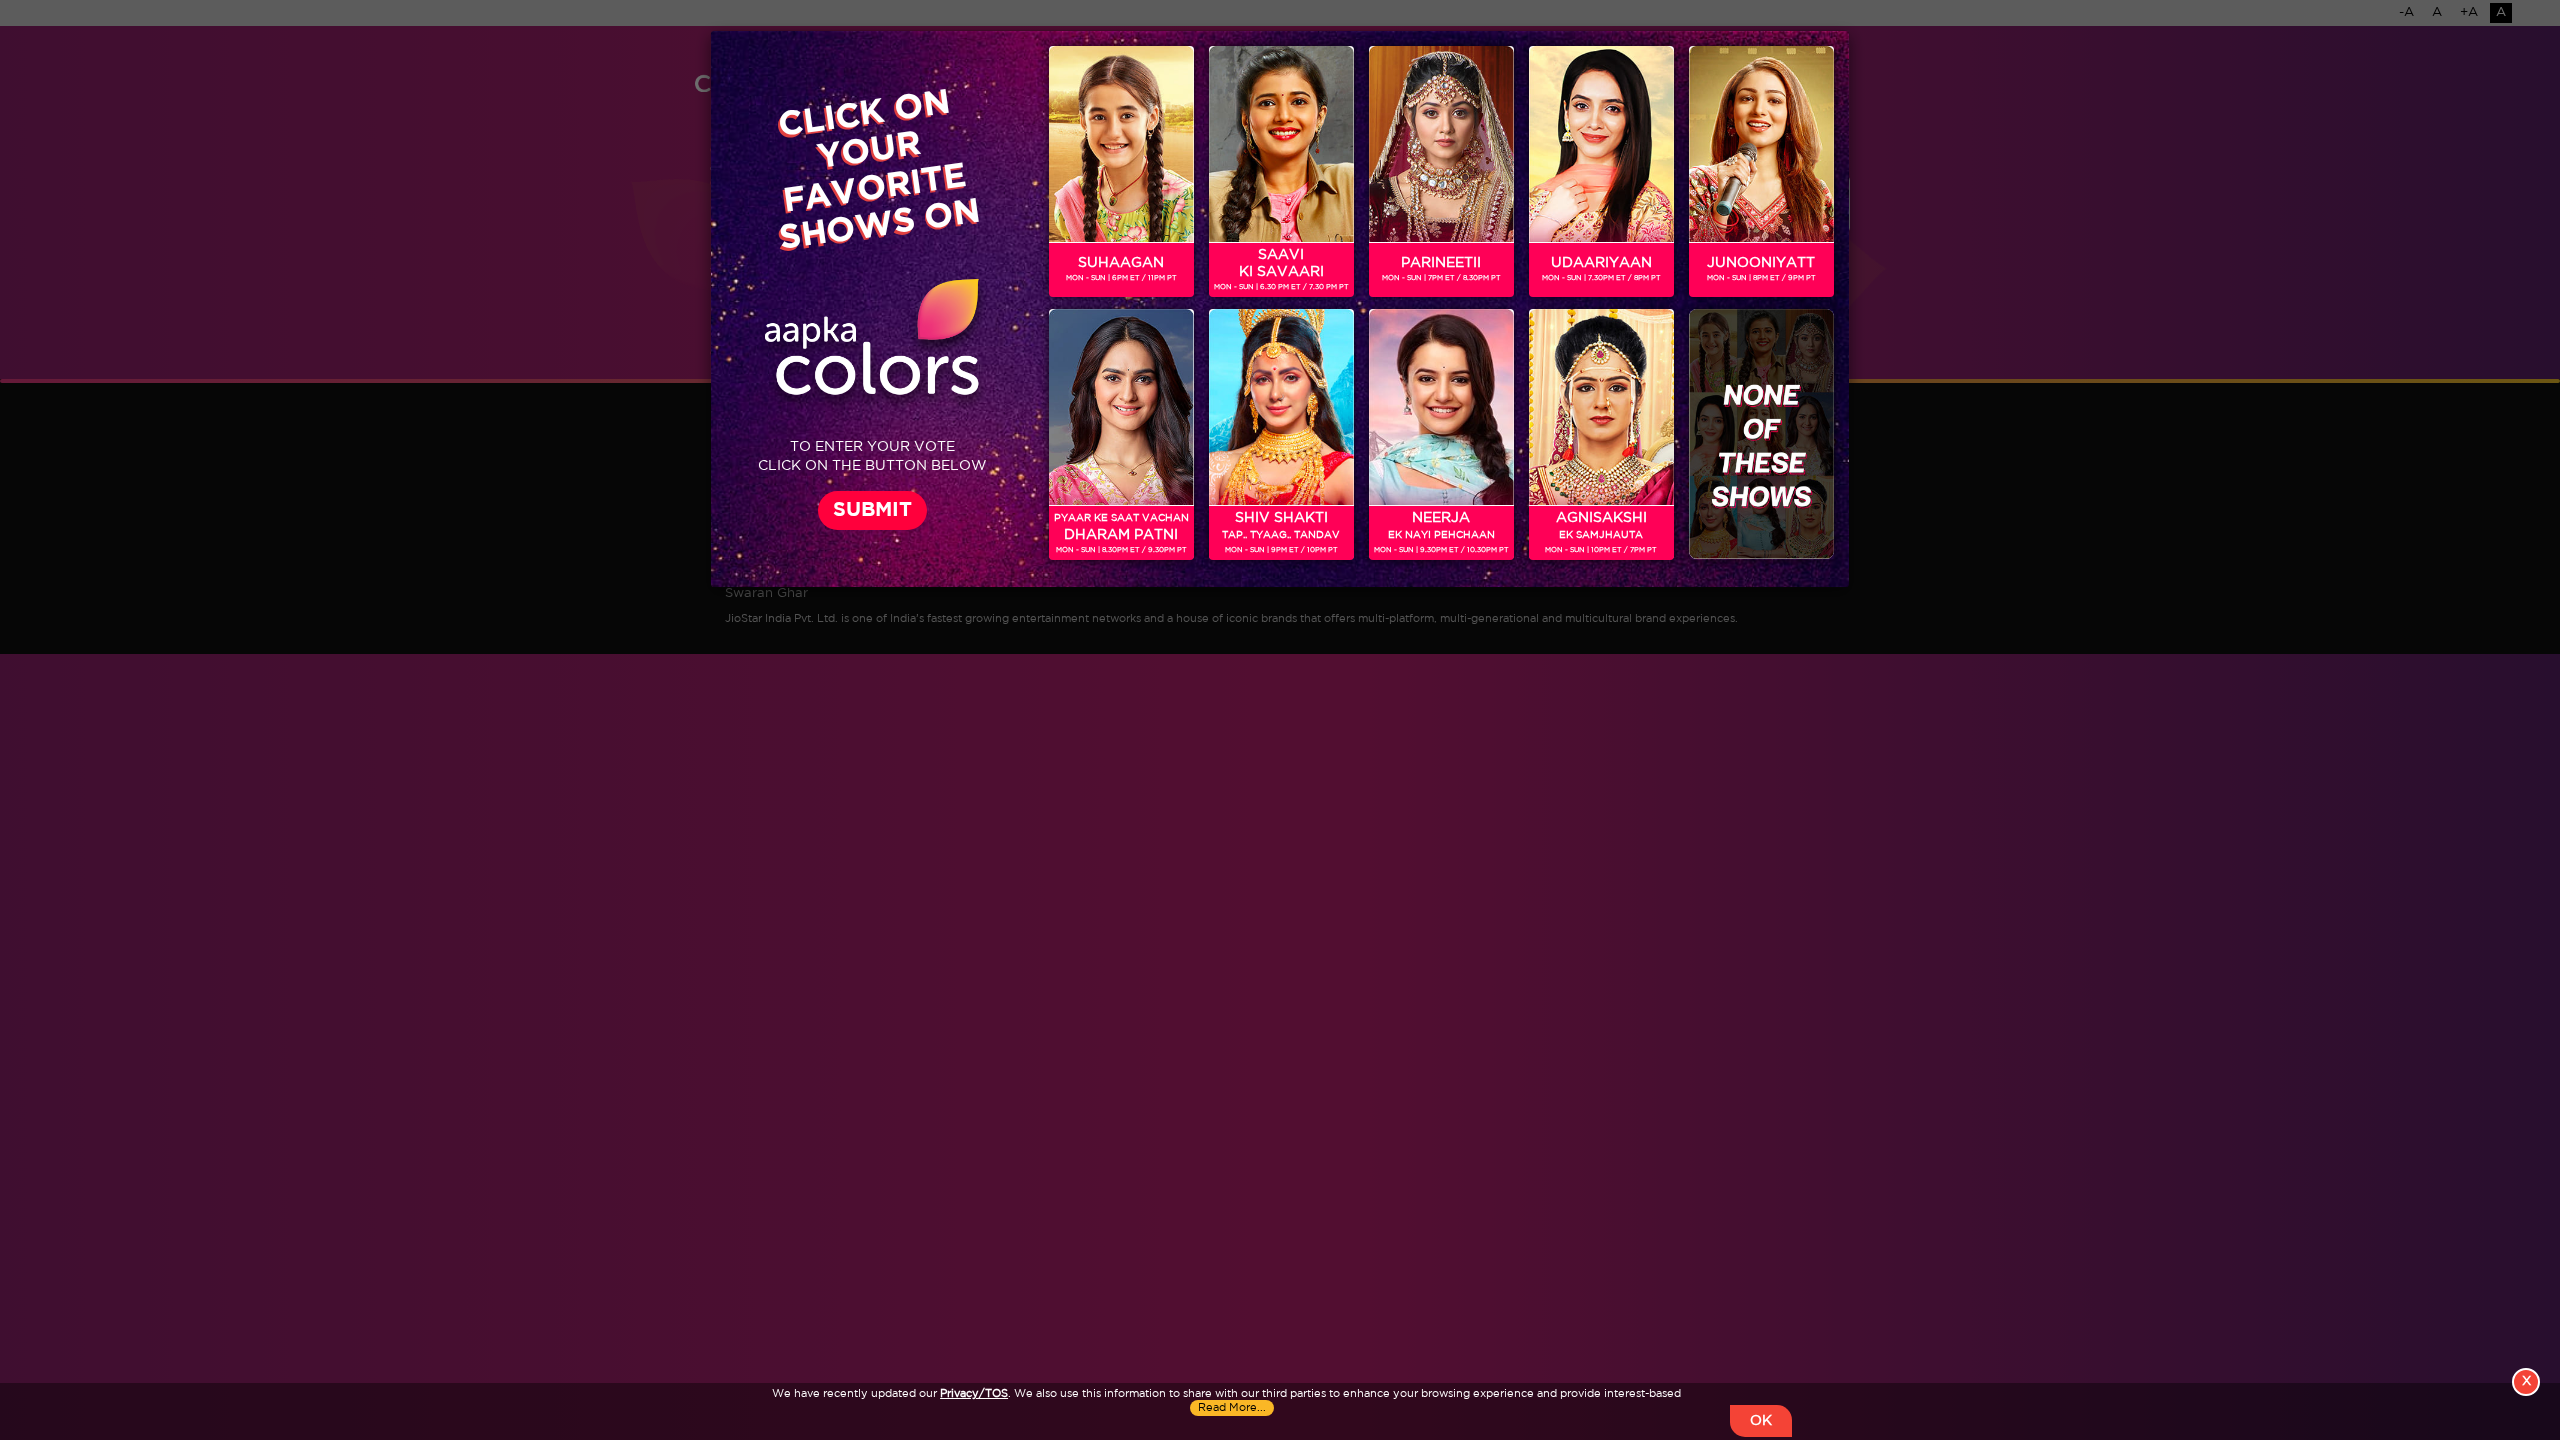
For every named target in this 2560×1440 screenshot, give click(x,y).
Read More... (1232, 1408)
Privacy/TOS (974, 1394)
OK (1761, 1421)
